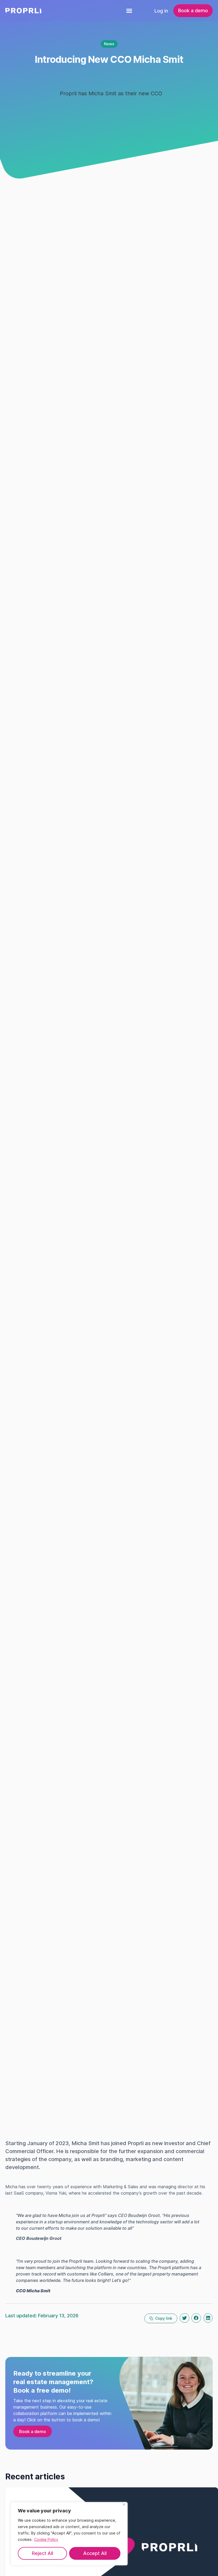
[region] (69, 2534)
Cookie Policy (46, 2539)
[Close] (124, 2505)
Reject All (43, 2553)
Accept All (95, 2553)
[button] (129, 11)
